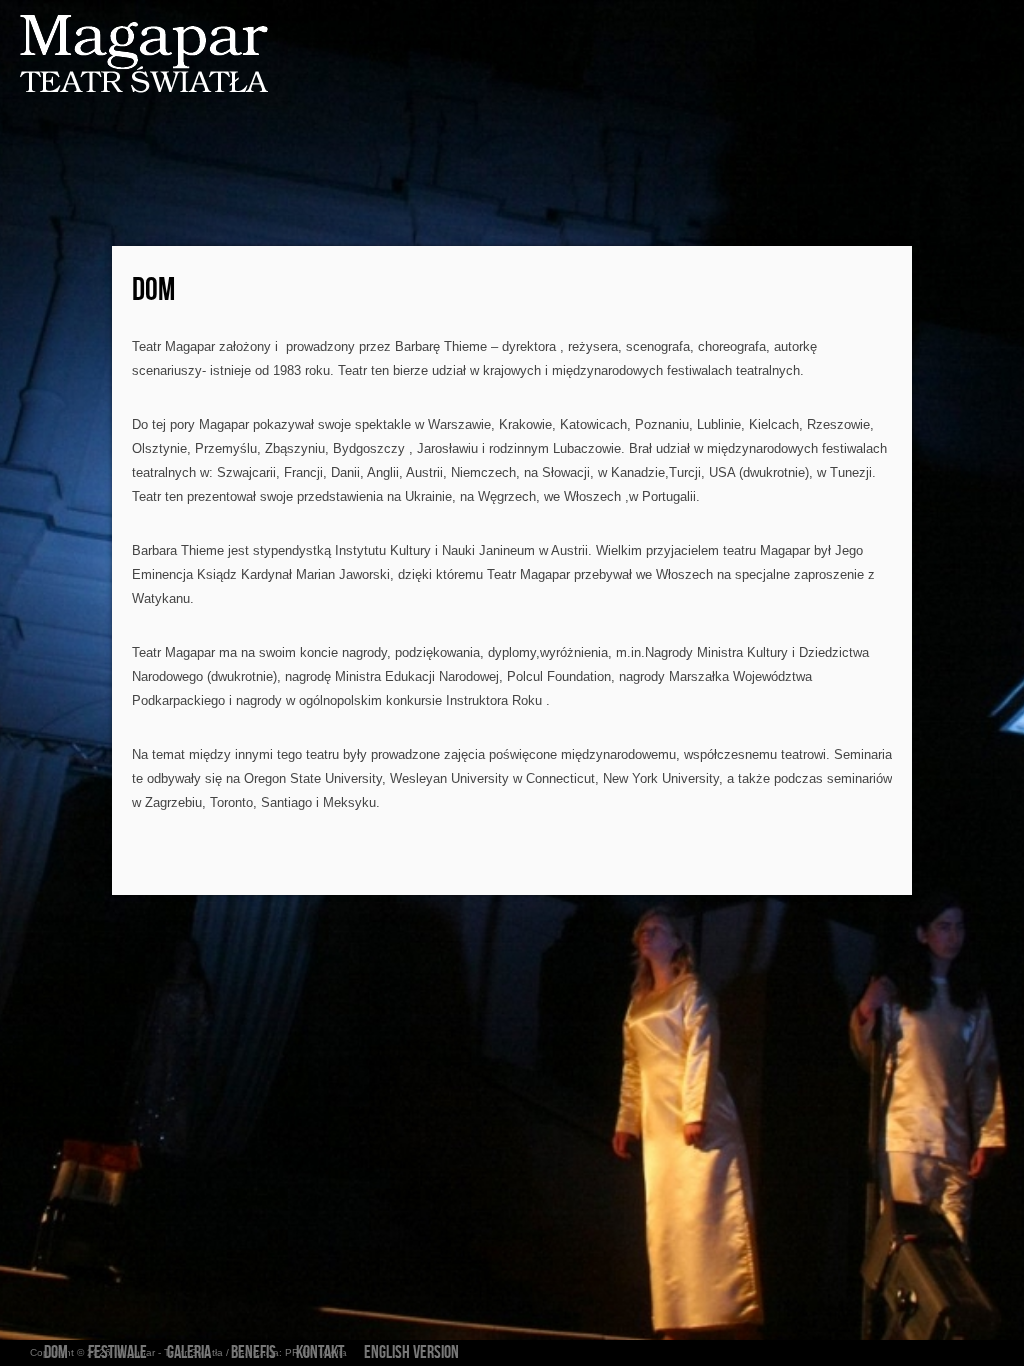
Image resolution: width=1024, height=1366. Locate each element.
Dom (153, 290)
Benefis (253, 1352)
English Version (411, 1352)
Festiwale (117, 1352)
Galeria (189, 1352)
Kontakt (320, 1352)
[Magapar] (125, 55)
